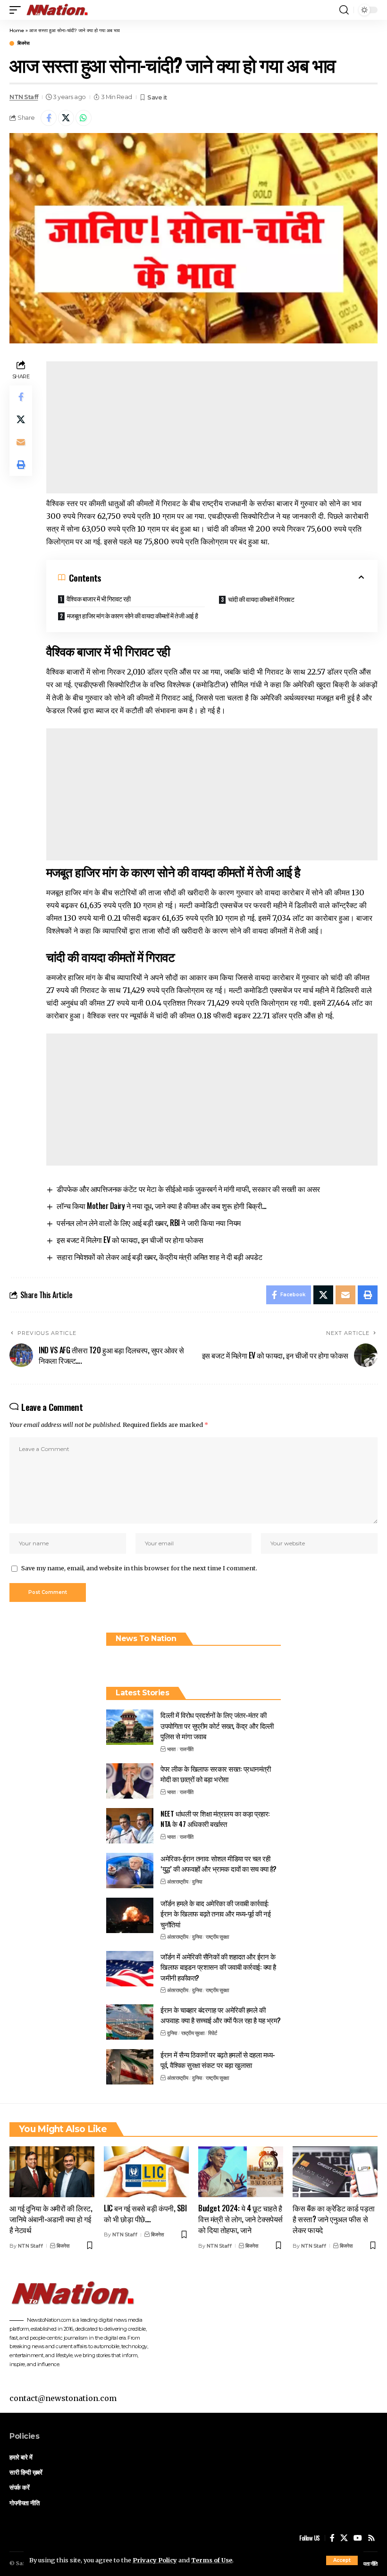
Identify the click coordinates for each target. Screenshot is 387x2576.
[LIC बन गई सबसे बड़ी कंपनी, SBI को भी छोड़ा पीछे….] (146, 2172)
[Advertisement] (212, 427)
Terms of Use (212, 2560)
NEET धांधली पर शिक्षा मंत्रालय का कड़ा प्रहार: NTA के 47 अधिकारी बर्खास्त (215, 1819)
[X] (344, 2538)
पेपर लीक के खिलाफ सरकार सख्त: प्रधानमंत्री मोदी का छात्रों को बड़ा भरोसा (215, 1774)
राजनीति (187, 1749)
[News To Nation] (61, 10)
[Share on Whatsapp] (84, 118)
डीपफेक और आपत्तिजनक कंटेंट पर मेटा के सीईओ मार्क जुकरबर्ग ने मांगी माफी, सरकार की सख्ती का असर (188, 1189)
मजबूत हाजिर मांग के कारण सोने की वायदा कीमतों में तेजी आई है (133, 615)
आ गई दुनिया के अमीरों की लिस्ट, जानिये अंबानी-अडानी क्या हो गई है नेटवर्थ (51, 2219)
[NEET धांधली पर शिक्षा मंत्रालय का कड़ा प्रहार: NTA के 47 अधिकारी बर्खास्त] (130, 1826)
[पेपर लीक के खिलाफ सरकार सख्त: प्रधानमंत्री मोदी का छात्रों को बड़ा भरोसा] (130, 1781)
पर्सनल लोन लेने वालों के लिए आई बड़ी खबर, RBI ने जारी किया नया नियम (148, 1223)
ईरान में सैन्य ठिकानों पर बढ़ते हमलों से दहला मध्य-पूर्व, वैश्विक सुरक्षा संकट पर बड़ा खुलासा (218, 2060)
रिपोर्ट (213, 2033)
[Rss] (371, 2538)
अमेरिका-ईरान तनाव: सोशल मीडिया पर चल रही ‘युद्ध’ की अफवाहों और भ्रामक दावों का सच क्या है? (219, 1863)
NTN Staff (24, 97)
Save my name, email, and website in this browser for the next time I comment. (139, 1568)
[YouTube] (358, 2538)
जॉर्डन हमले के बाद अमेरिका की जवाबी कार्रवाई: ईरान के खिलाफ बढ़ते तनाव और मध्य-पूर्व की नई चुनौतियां (215, 1913)
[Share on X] (66, 118)
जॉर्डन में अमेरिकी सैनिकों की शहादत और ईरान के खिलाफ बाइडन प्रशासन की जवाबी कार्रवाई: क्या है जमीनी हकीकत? (218, 1967)
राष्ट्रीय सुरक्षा (217, 1937)
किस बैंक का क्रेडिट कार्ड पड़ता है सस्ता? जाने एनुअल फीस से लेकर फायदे (333, 2219)
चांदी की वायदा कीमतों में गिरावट (261, 599)
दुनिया (197, 1882)
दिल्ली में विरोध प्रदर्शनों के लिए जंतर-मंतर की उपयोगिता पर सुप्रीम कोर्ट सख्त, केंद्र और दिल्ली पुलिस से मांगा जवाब (217, 1725)
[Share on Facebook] (49, 118)
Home (17, 30)
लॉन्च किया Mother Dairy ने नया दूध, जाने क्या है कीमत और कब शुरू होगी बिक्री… (161, 1206)
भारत (171, 1749)
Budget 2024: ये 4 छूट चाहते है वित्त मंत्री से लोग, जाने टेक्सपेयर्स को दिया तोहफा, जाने (240, 2219)
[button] (342, 2560)
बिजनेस (23, 43)
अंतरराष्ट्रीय (177, 1882)
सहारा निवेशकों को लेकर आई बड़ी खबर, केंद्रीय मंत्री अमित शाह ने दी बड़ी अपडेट (159, 1257)
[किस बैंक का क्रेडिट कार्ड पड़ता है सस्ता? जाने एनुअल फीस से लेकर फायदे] (335, 2172)
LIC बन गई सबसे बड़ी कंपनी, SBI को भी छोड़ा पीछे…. (145, 2213)
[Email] (21, 442)
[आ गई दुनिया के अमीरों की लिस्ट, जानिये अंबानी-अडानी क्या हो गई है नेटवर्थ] (52, 2172)
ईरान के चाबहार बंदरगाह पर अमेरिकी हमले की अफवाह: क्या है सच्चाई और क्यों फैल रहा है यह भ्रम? (221, 2015)
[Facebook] (332, 2538)
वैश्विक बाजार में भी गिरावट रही (99, 598)
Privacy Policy (155, 2560)
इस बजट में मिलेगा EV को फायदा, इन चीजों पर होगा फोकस (130, 1240)
